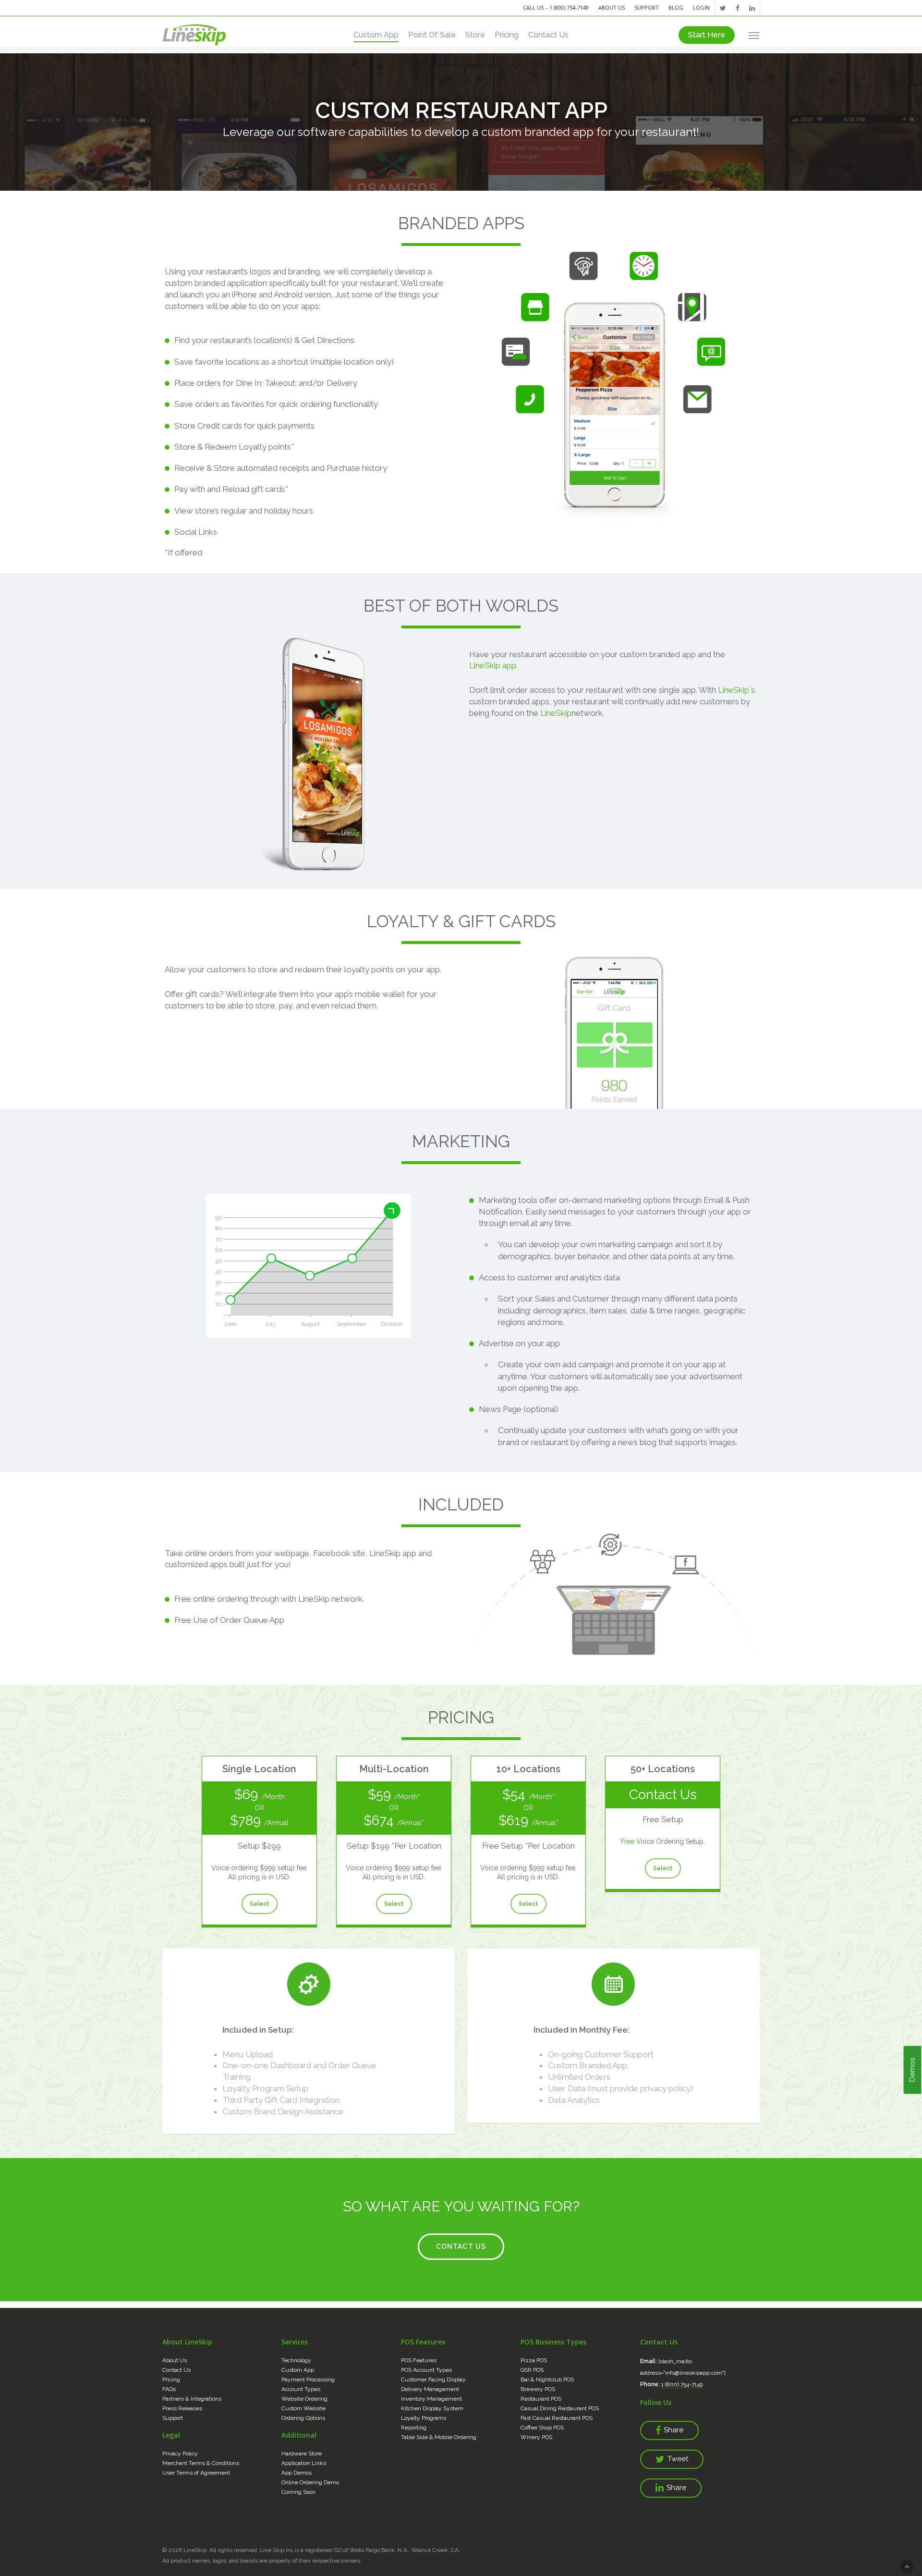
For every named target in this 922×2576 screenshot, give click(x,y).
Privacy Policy (180, 2453)
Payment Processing (308, 2380)
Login (701, 7)
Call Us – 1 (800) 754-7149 (556, 7)
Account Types (301, 2389)
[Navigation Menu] (754, 35)
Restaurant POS (541, 2399)
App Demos (297, 2473)
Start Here (707, 35)
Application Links (304, 2463)
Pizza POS (534, 2360)
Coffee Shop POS (542, 2428)
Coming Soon (298, 2492)
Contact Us (548, 35)
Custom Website (303, 2408)
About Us (612, 7)
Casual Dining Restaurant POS (560, 2408)
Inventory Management (431, 2399)
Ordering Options (303, 2418)
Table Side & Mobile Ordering (439, 2437)
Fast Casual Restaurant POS (557, 2418)
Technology (296, 2360)
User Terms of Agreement (196, 2473)
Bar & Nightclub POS (547, 2380)
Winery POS (536, 2437)
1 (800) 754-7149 (682, 2384)
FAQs (169, 2389)
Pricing (507, 35)
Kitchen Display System (432, 2408)
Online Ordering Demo (310, 2482)
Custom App (376, 35)
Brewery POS (538, 2389)
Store (475, 35)
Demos (912, 2070)
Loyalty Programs (424, 2418)
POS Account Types (426, 2370)
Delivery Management (430, 2389)
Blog (676, 7)
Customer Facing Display (433, 2380)
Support (647, 7)
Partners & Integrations (192, 2399)
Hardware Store (302, 2453)
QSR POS (532, 2370)
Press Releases (182, 2408)
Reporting (414, 2428)
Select (260, 1904)
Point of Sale (432, 35)
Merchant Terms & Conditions (201, 2463)
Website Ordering (304, 2399)
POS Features (419, 2360)
